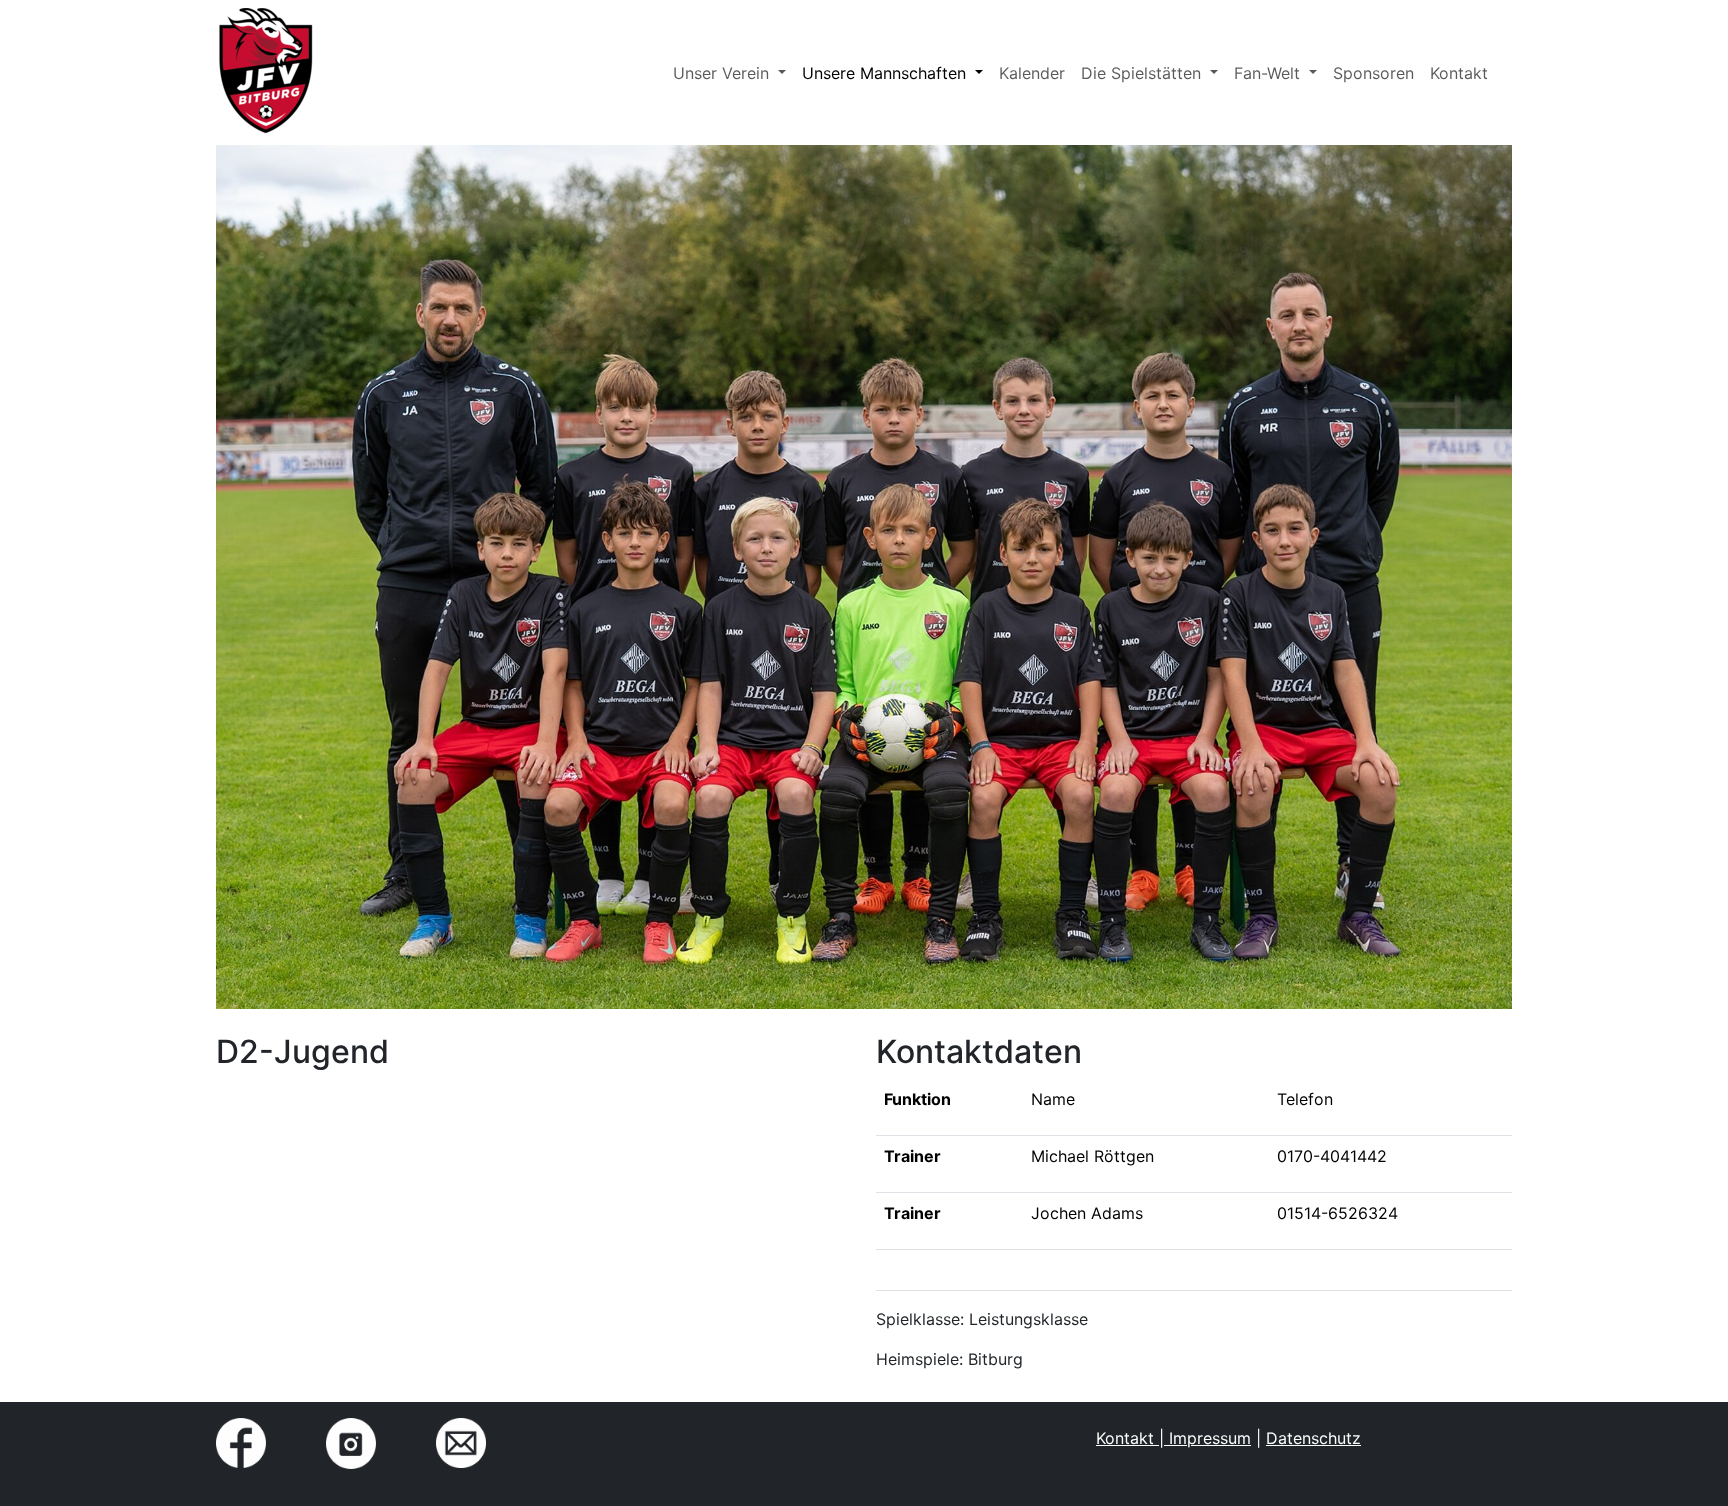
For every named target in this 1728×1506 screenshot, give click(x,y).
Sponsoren (1373, 73)
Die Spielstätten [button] (1143, 73)
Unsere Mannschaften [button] (886, 73)
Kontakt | (1130, 1438)
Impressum (1207, 1438)
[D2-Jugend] (266, 72)
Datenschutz (1313, 1438)
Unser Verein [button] (723, 73)
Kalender (1032, 73)
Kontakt (1459, 73)
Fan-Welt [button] (1269, 73)
